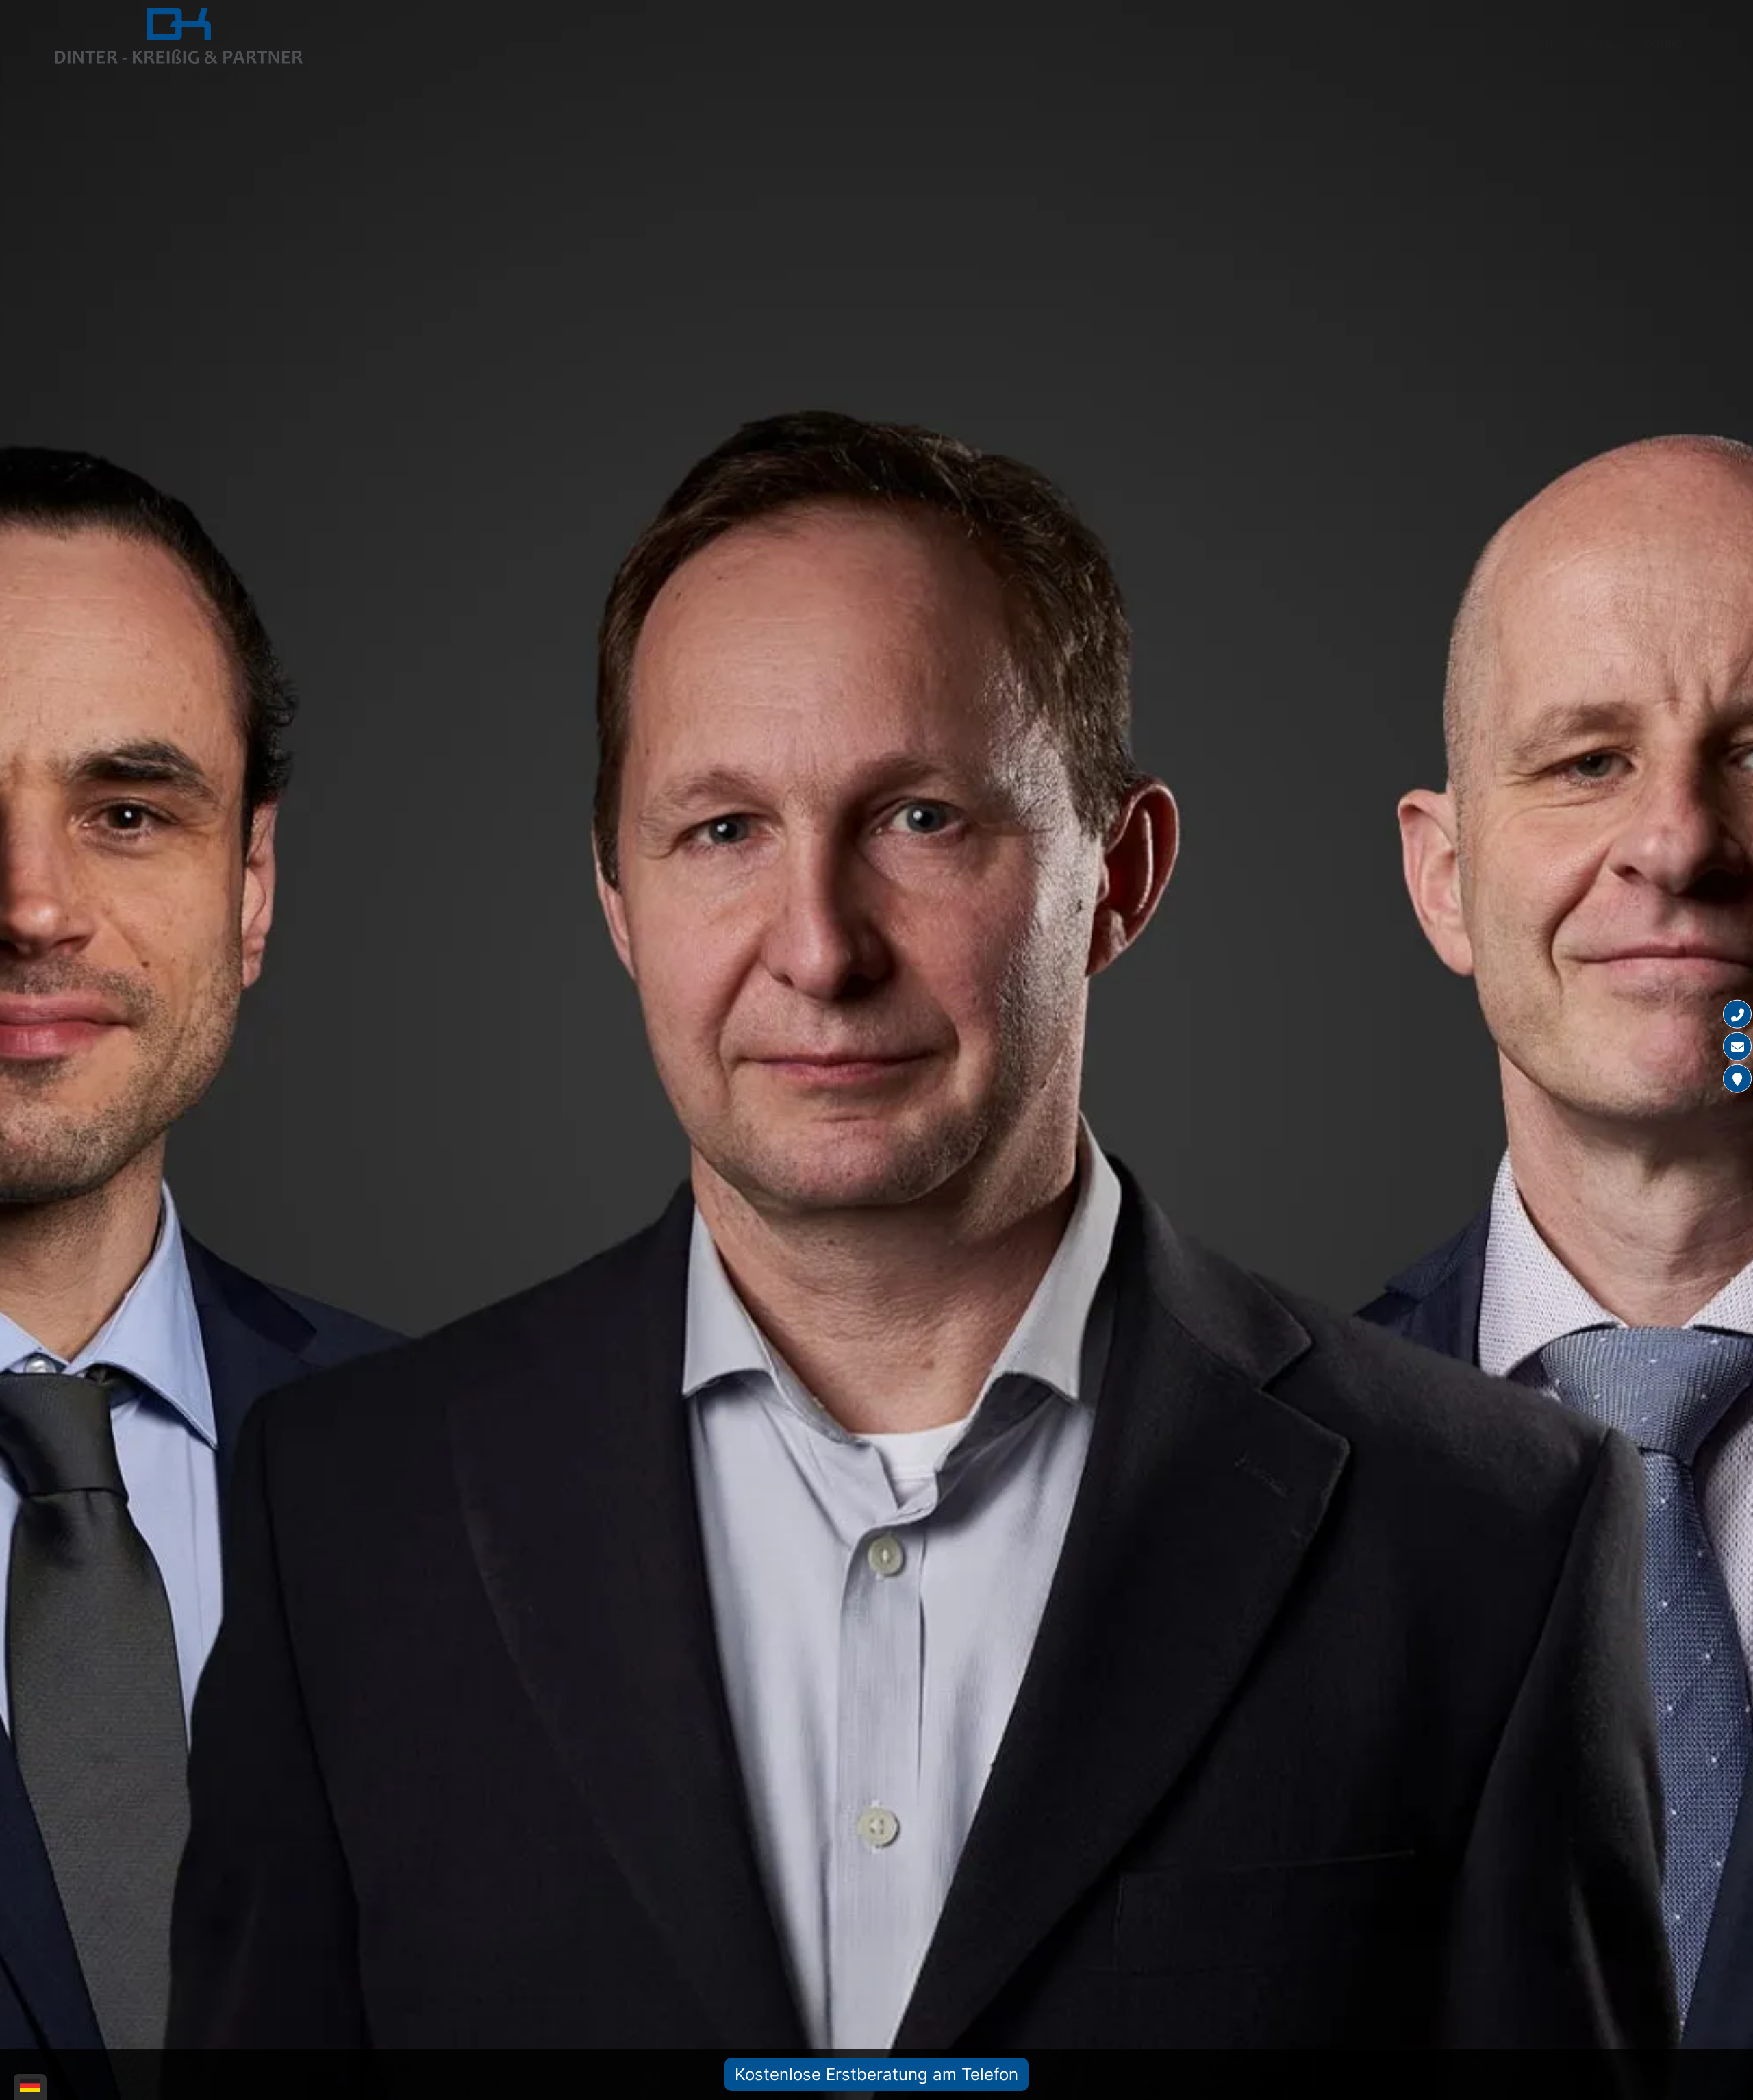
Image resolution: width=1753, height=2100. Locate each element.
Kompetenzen (1356, 42)
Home (1278, 42)
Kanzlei (1442, 42)
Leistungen (1521, 42)
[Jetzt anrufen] (1737, 1014)
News (1595, 42)
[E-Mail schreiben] (1737, 1047)
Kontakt (1660, 42)
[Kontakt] (1737, 1079)
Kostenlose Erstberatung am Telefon (876, 2074)
